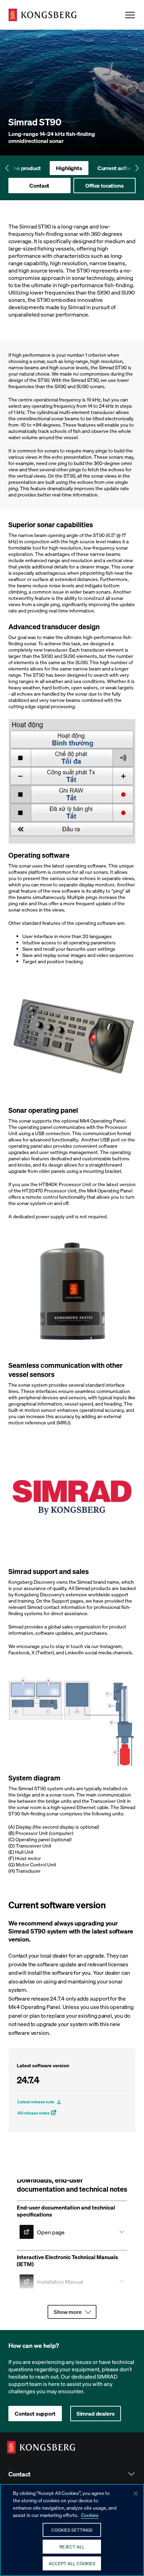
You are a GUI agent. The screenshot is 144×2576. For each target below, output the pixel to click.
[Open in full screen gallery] (72, 781)
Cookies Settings (72, 2530)
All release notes (34, 2113)
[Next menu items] (137, 168)
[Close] (136, 2494)
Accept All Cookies (72, 2563)
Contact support (35, 2413)
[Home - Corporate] (42, 15)
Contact (39, 185)
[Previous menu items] (7, 168)
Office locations (104, 185)
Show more (68, 2312)
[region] (72, 2530)
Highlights (69, 168)
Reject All (72, 2546)
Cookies (90, 2515)
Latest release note (36, 2102)
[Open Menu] (130, 15)
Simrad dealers (96, 2413)
